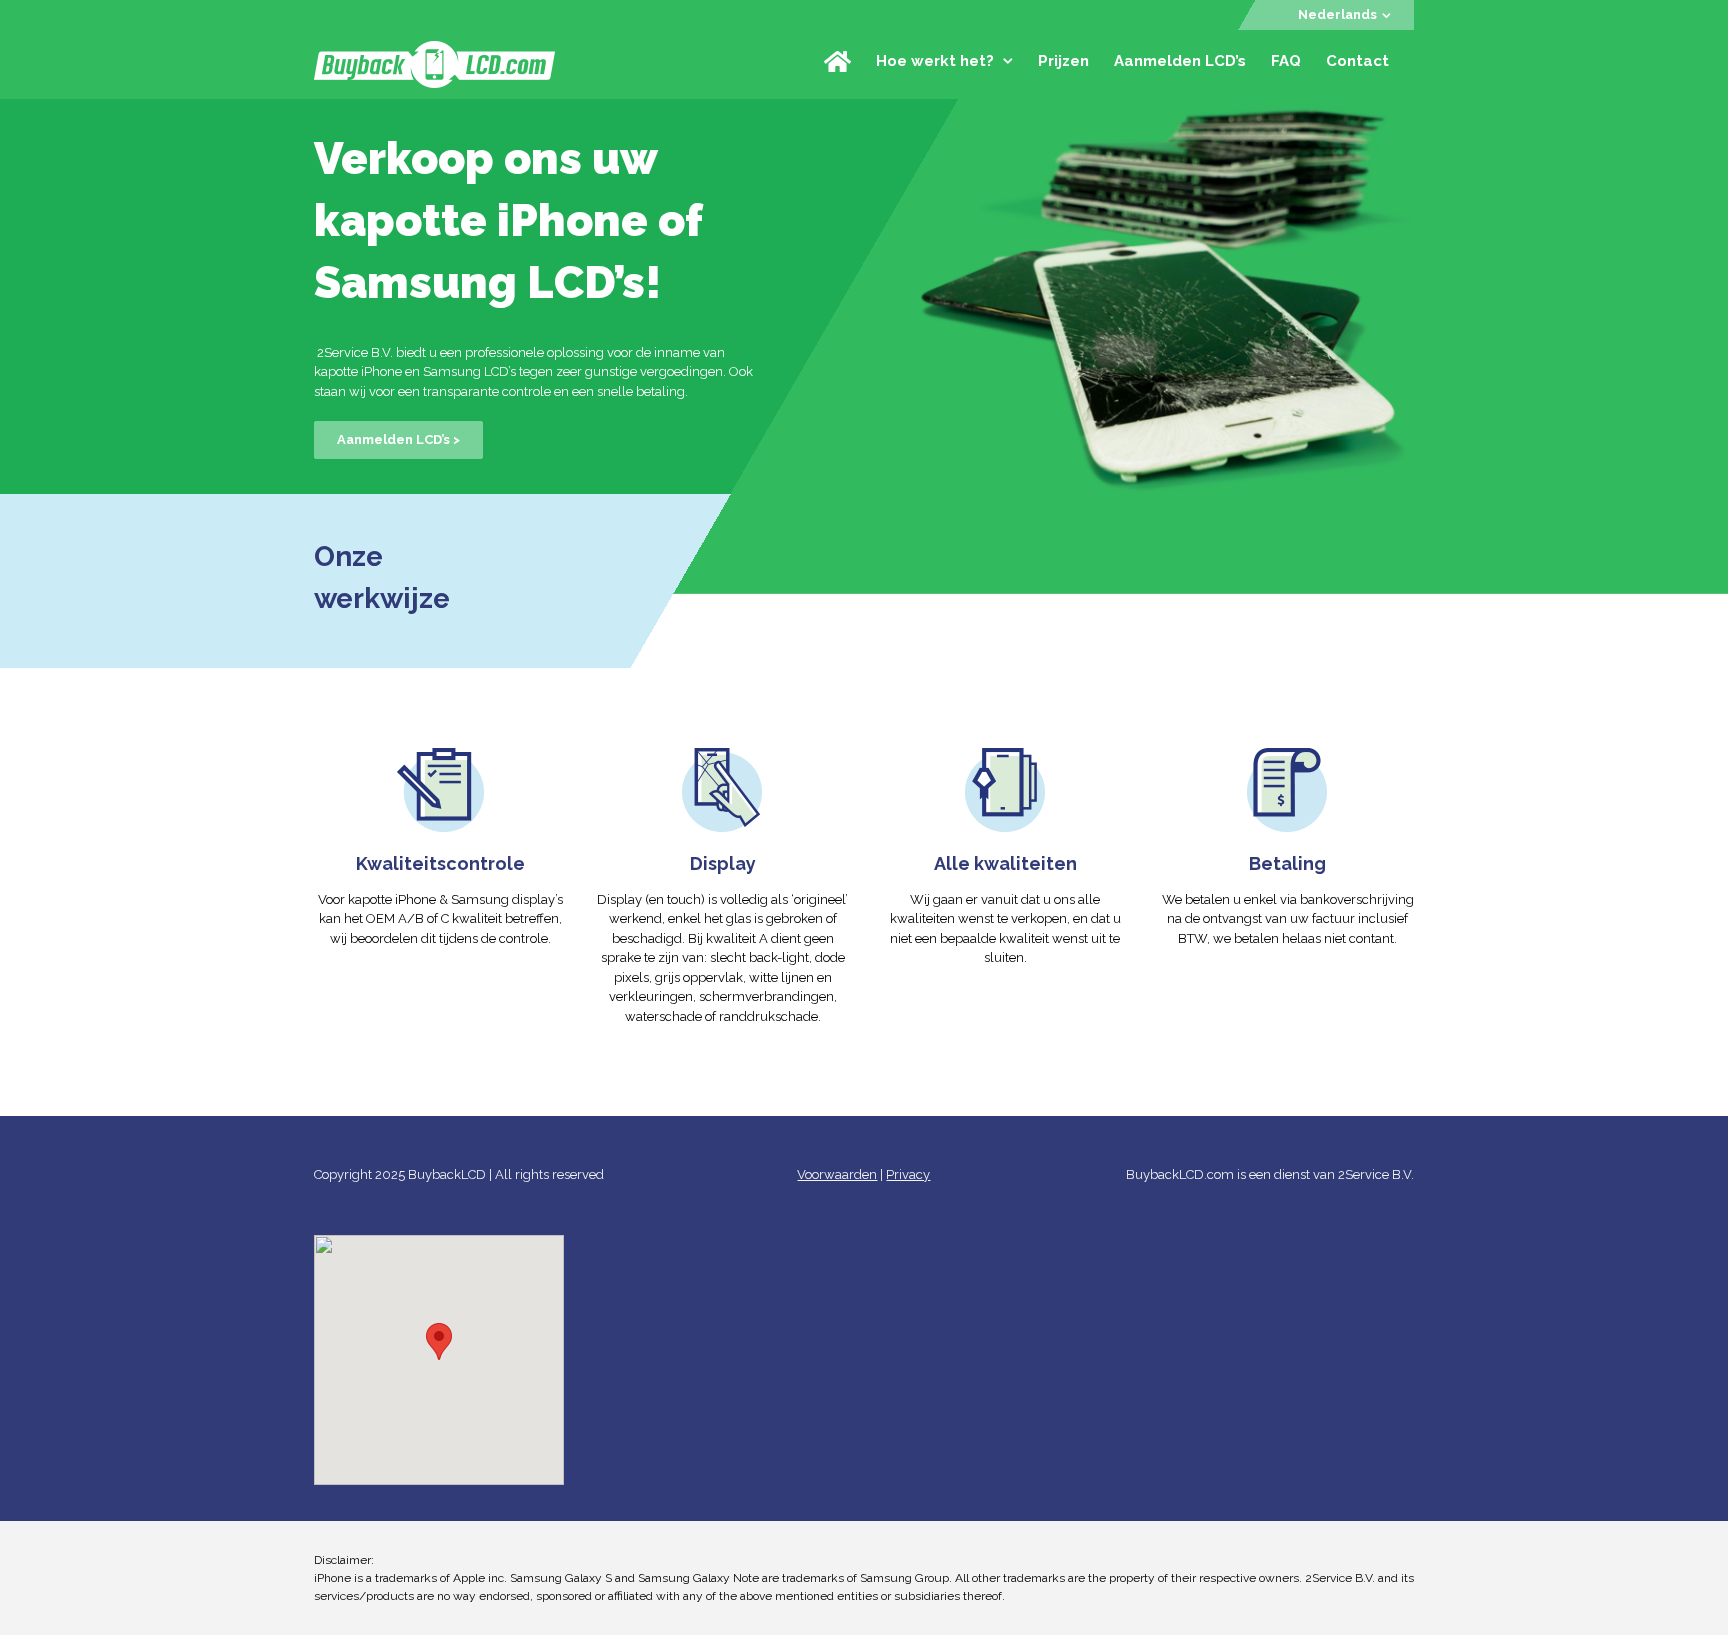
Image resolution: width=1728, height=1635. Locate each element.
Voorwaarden (837, 1174)
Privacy (908, 1174)
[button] (439, 1341)
